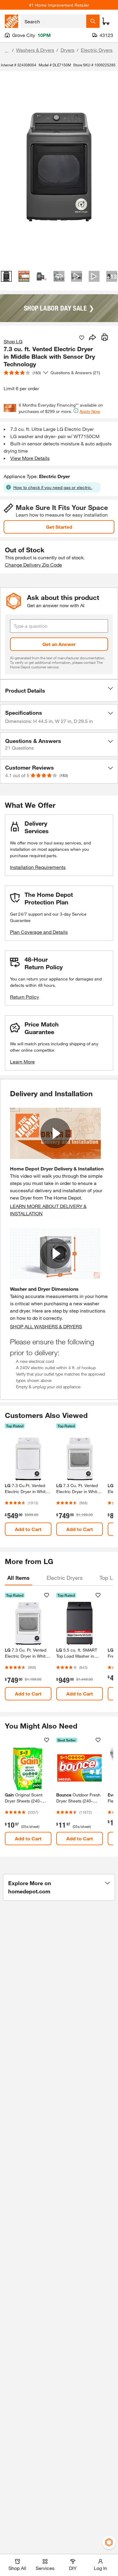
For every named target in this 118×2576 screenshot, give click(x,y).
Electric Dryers (97, 50)
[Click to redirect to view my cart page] (106, 21)
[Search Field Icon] (93, 21)
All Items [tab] (18, 1578)
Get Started (59, 527)
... (7, 51)
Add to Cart (28, 1529)
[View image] (6, 276)
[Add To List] (82, 338)
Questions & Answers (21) (75, 373)
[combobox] (53, 21)
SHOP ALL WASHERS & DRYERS (46, 1326)
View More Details (30, 458)
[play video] (55, 1133)
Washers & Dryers (35, 50)
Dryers (67, 50)
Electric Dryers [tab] (65, 1578)
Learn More (22, 1062)
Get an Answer (59, 644)
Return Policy (25, 997)
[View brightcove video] (77, 276)
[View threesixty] (59, 276)
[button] (59, 691)
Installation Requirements (38, 867)
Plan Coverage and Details (39, 932)
